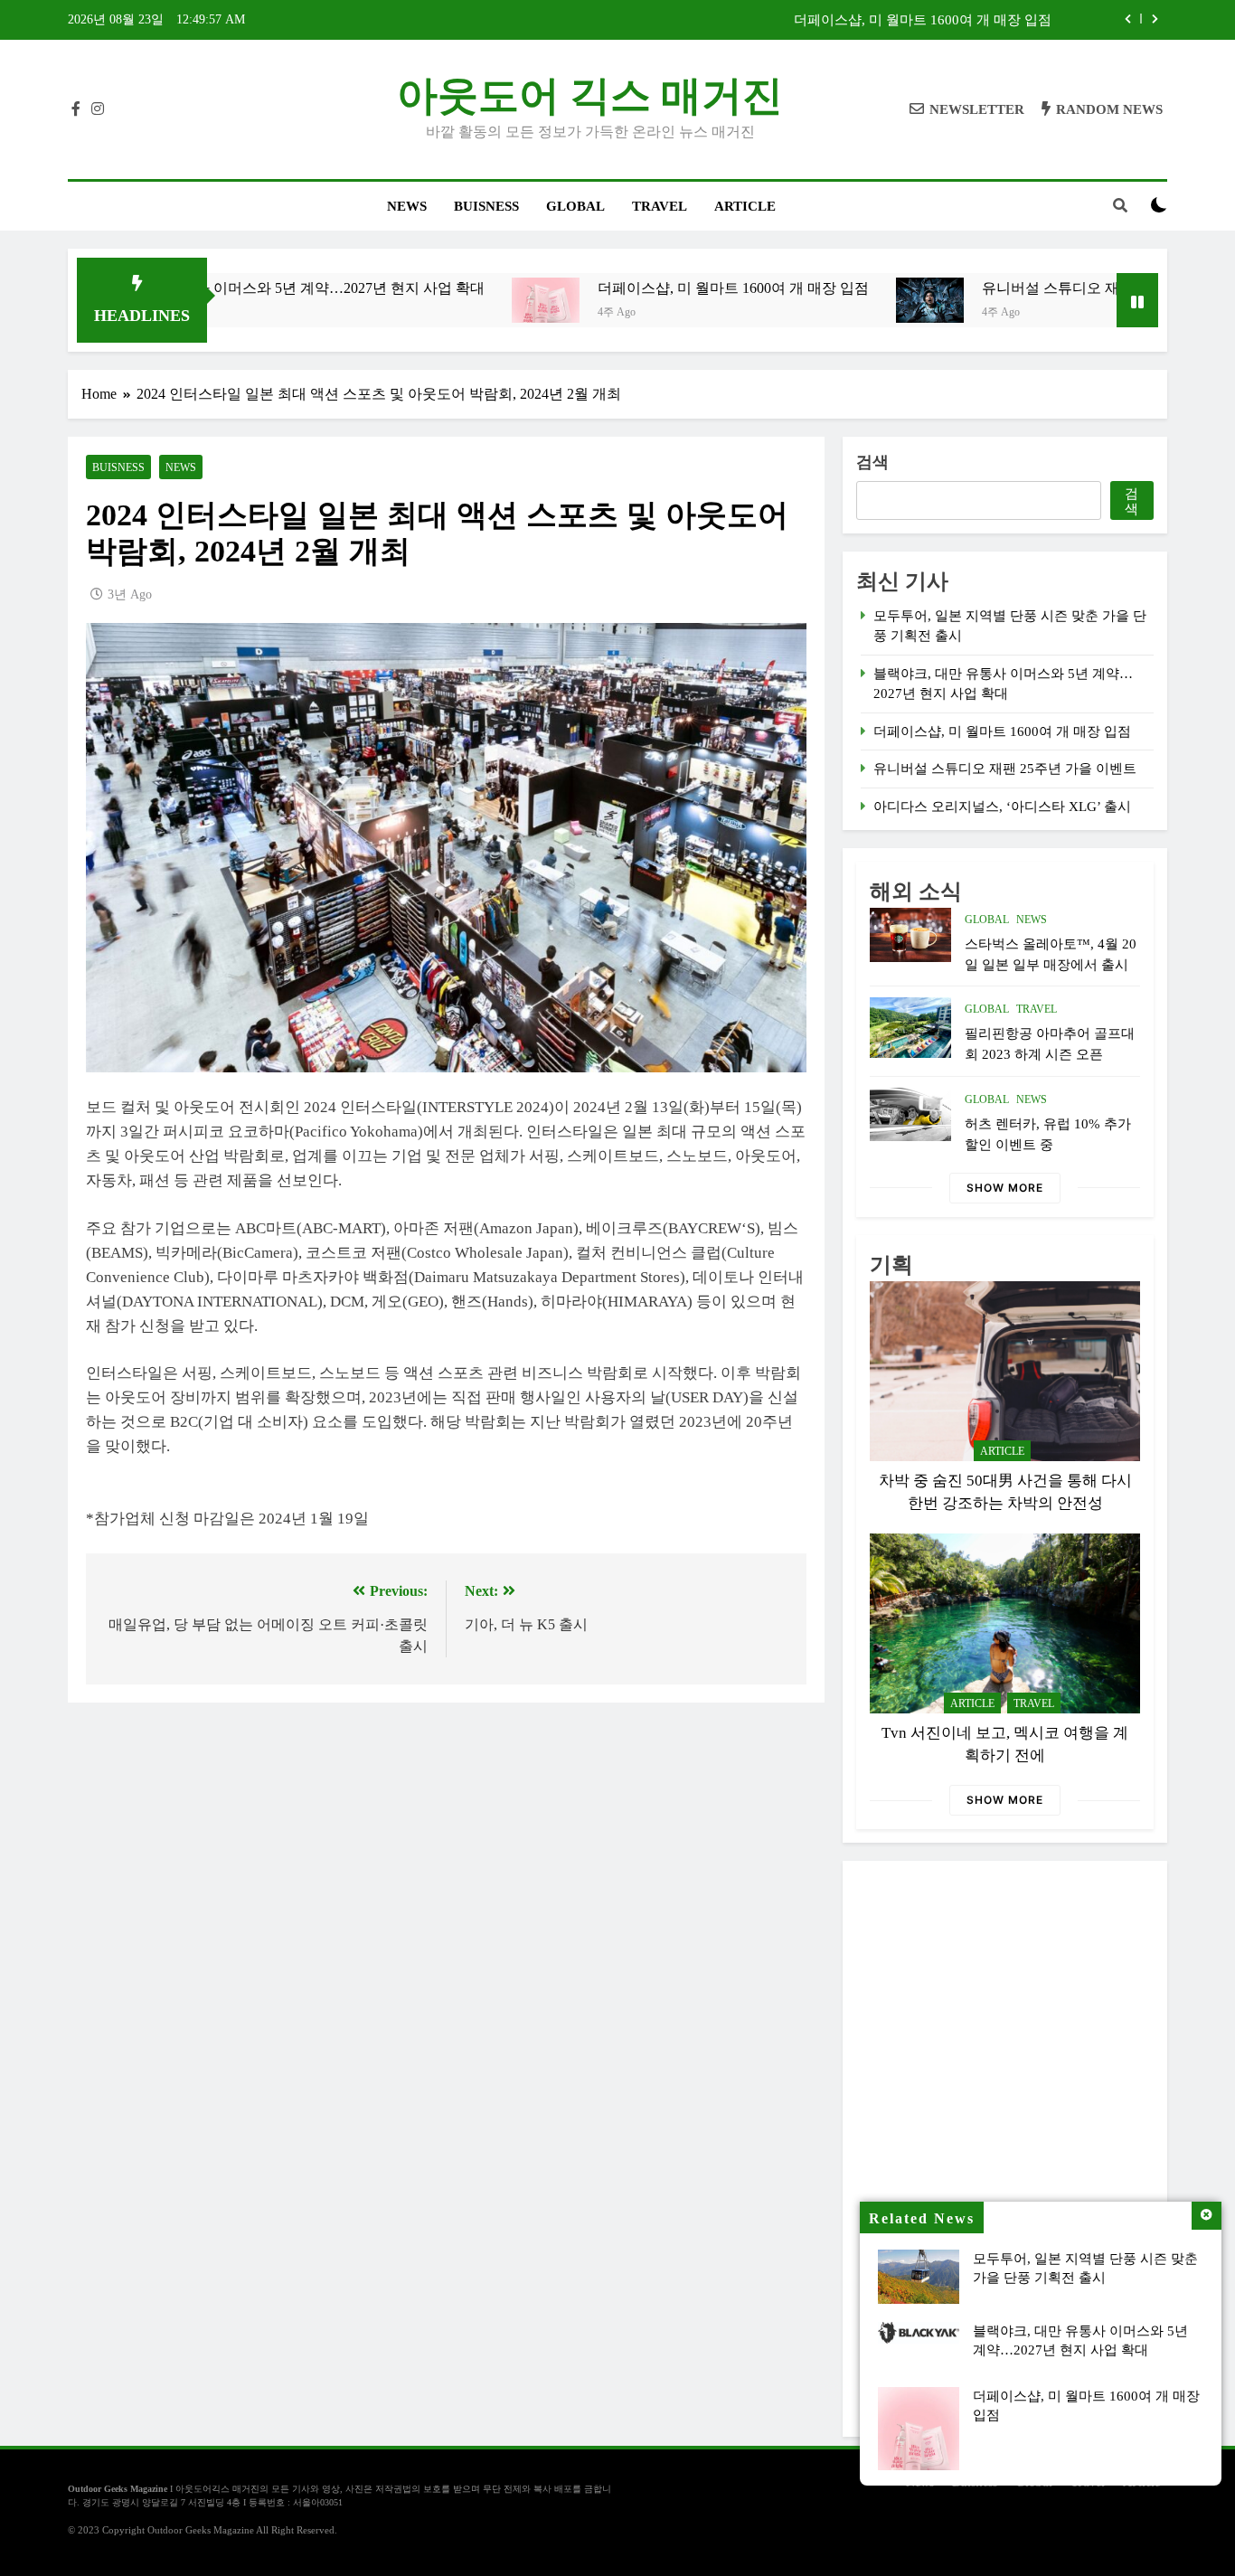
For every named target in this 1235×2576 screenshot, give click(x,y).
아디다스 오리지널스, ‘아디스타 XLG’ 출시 (1002, 807)
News (407, 206)
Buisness (486, 206)
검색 (872, 462)
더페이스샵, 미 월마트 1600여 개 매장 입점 (923, 20)
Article (745, 206)
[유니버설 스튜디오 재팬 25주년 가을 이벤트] (840, 300)
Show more (1005, 1188)
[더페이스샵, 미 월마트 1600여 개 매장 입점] (456, 300)
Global (575, 206)
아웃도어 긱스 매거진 (590, 96)
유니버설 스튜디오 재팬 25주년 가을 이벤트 (1032, 288)
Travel (660, 206)
